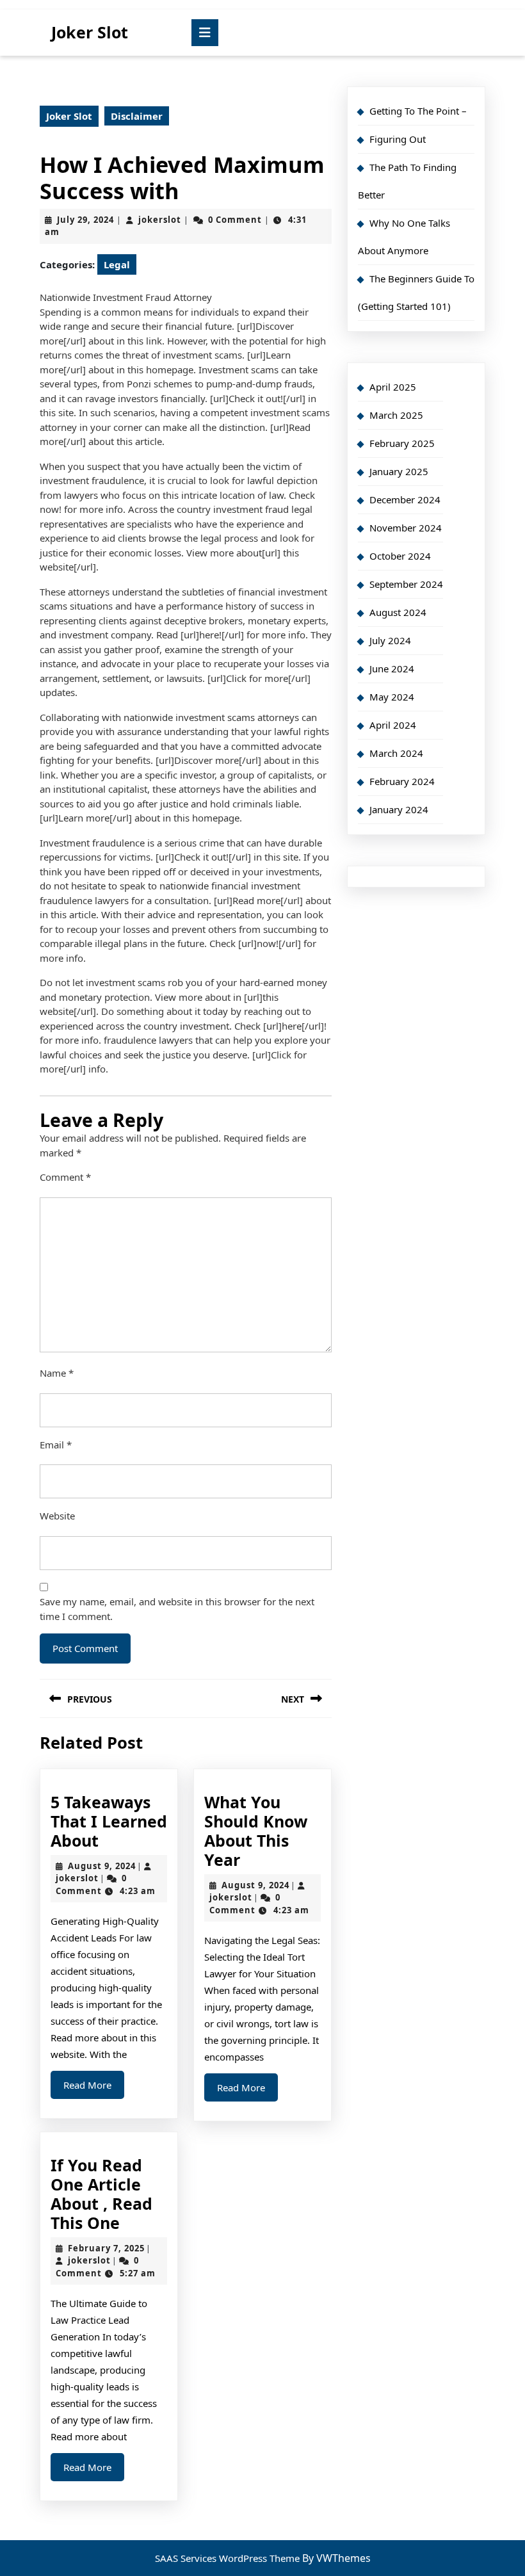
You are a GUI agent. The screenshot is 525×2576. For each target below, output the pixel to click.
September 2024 (406, 584)
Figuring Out (398, 139)
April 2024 (393, 725)
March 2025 (396, 415)
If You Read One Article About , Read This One (101, 2194)
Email (56, 1445)
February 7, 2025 (106, 2248)
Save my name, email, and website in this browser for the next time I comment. (177, 1609)
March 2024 (396, 753)
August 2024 (398, 612)
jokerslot (160, 220)
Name (57, 1373)
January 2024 (399, 809)
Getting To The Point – (418, 111)
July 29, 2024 (85, 220)
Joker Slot (90, 32)
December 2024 (405, 499)
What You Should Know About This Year (256, 1831)
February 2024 (402, 781)
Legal (117, 264)
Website (57, 1516)
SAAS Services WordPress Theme (229, 2558)
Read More (94, 2088)
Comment (65, 1177)
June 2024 (392, 668)
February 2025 (402, 443)
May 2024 (392, 697)
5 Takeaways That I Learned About (109, 1821)
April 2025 (393, 387)
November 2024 (406, 528)
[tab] (205, 33)
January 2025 (399, 471)
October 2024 (400, 556)
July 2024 (390, 640)
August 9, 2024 (102, 1866)
